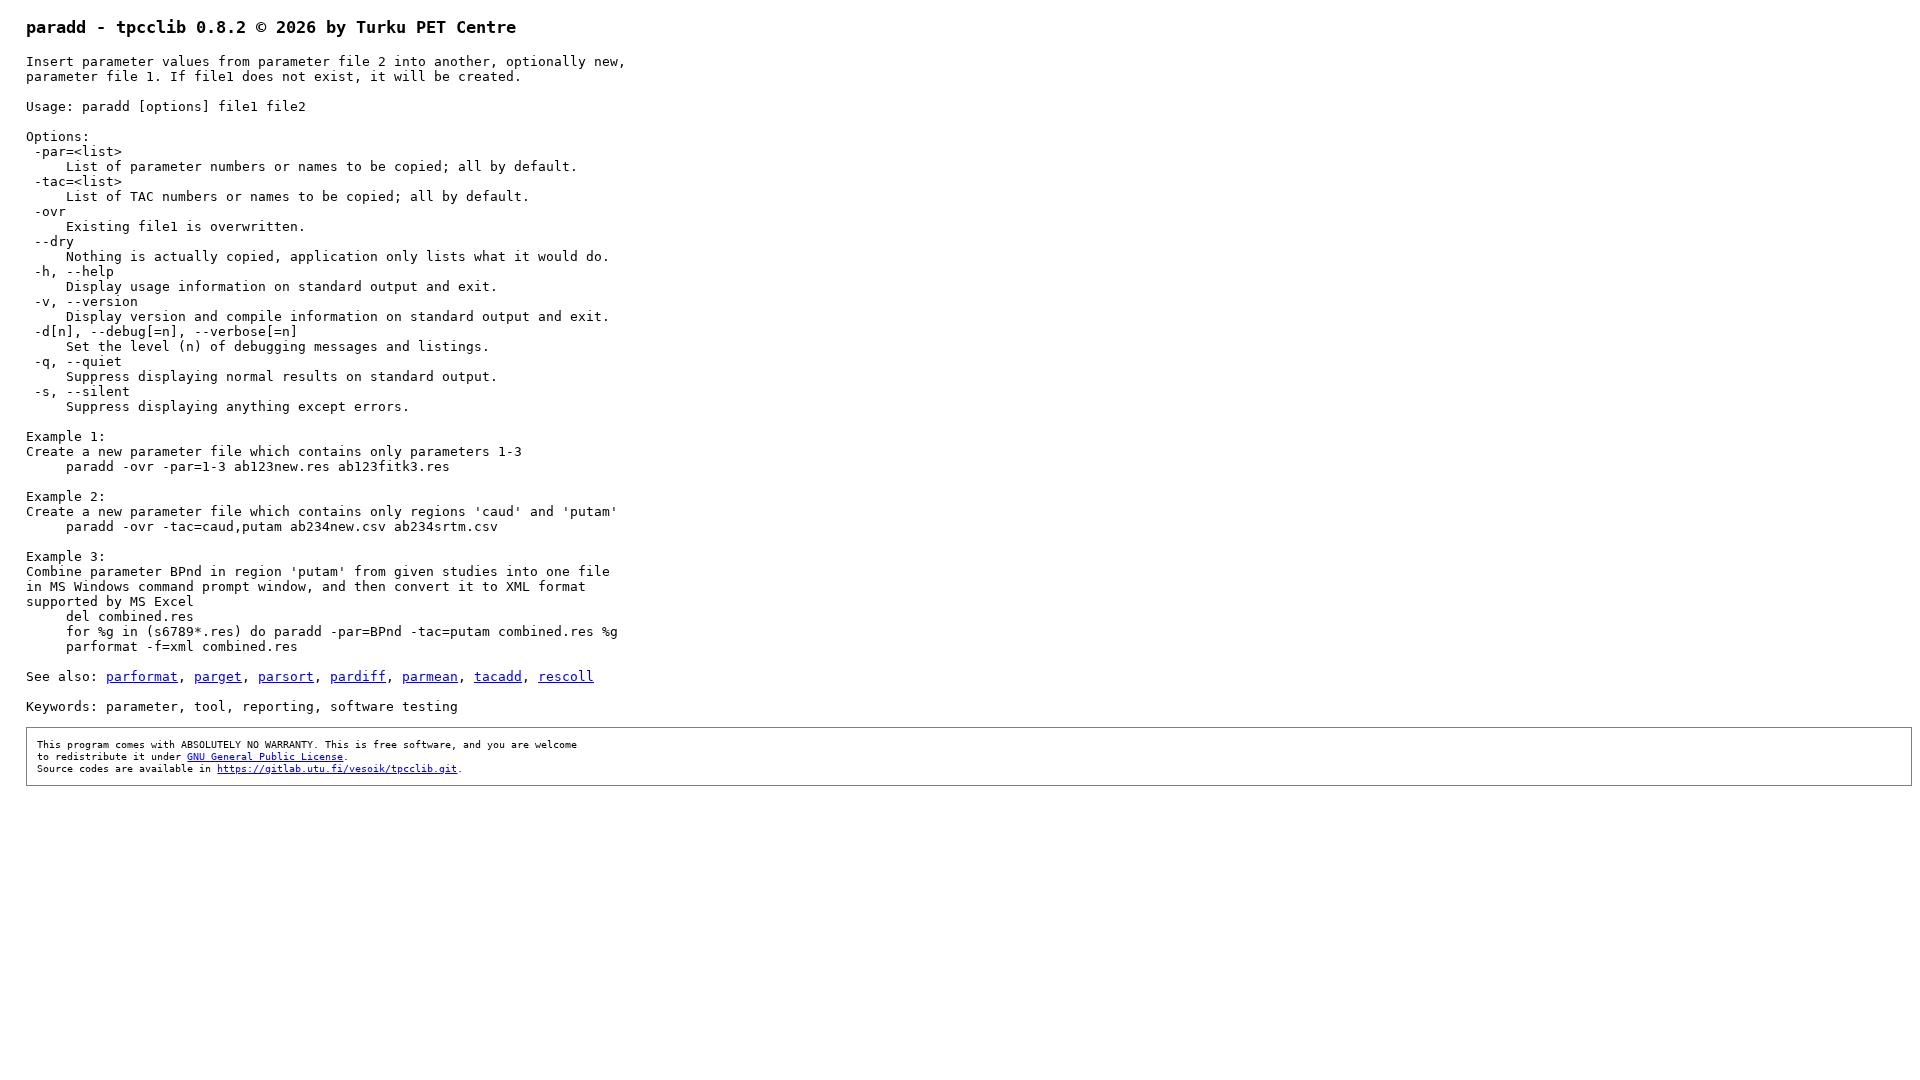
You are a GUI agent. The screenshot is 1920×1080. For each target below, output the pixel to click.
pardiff (358, 676)
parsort (286, 676)
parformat (142, 676)
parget (218, 676)
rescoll (566, 676)
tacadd (498, 676)
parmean (430, 676)
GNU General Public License (265, 756)
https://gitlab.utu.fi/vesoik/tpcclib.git (337, 768)
